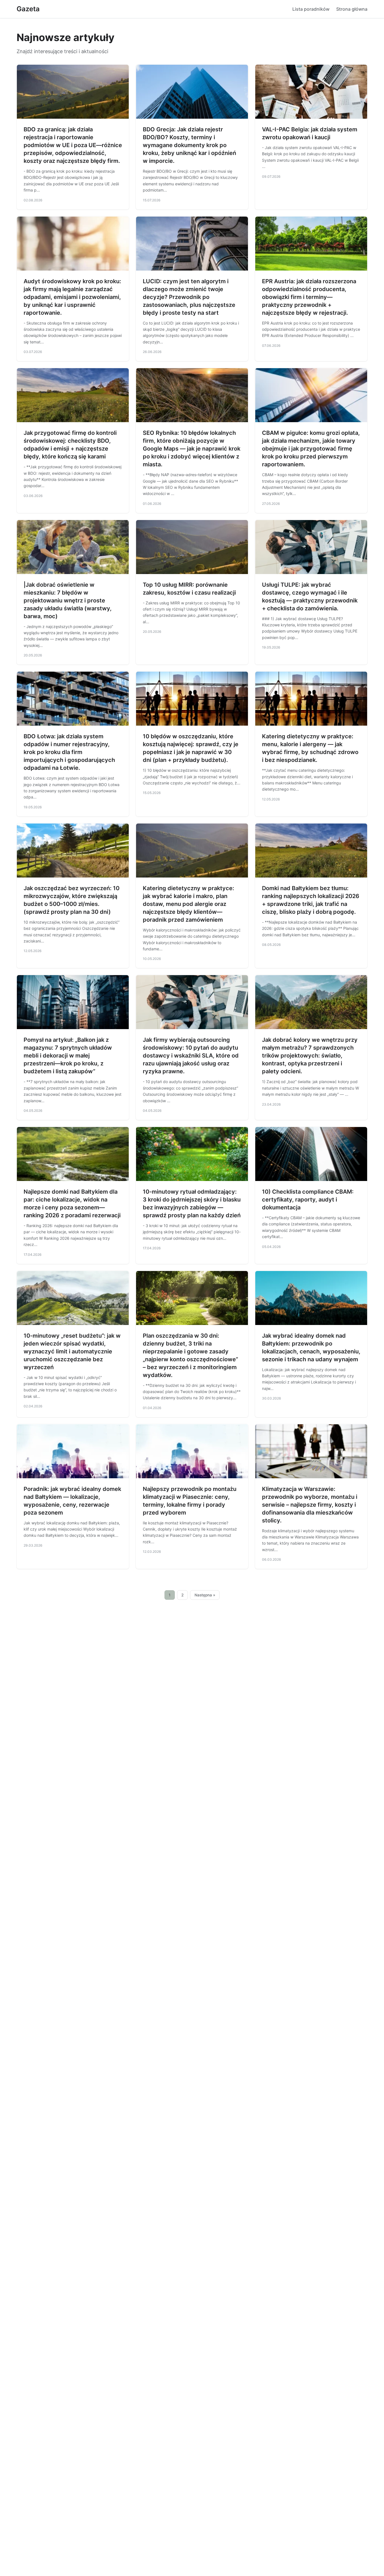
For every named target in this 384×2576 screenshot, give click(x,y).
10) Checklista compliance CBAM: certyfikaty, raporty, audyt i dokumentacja (308, 1200)
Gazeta (28, 9)
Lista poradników (311, 9)
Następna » (205, 1595)
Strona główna (352, 9)
